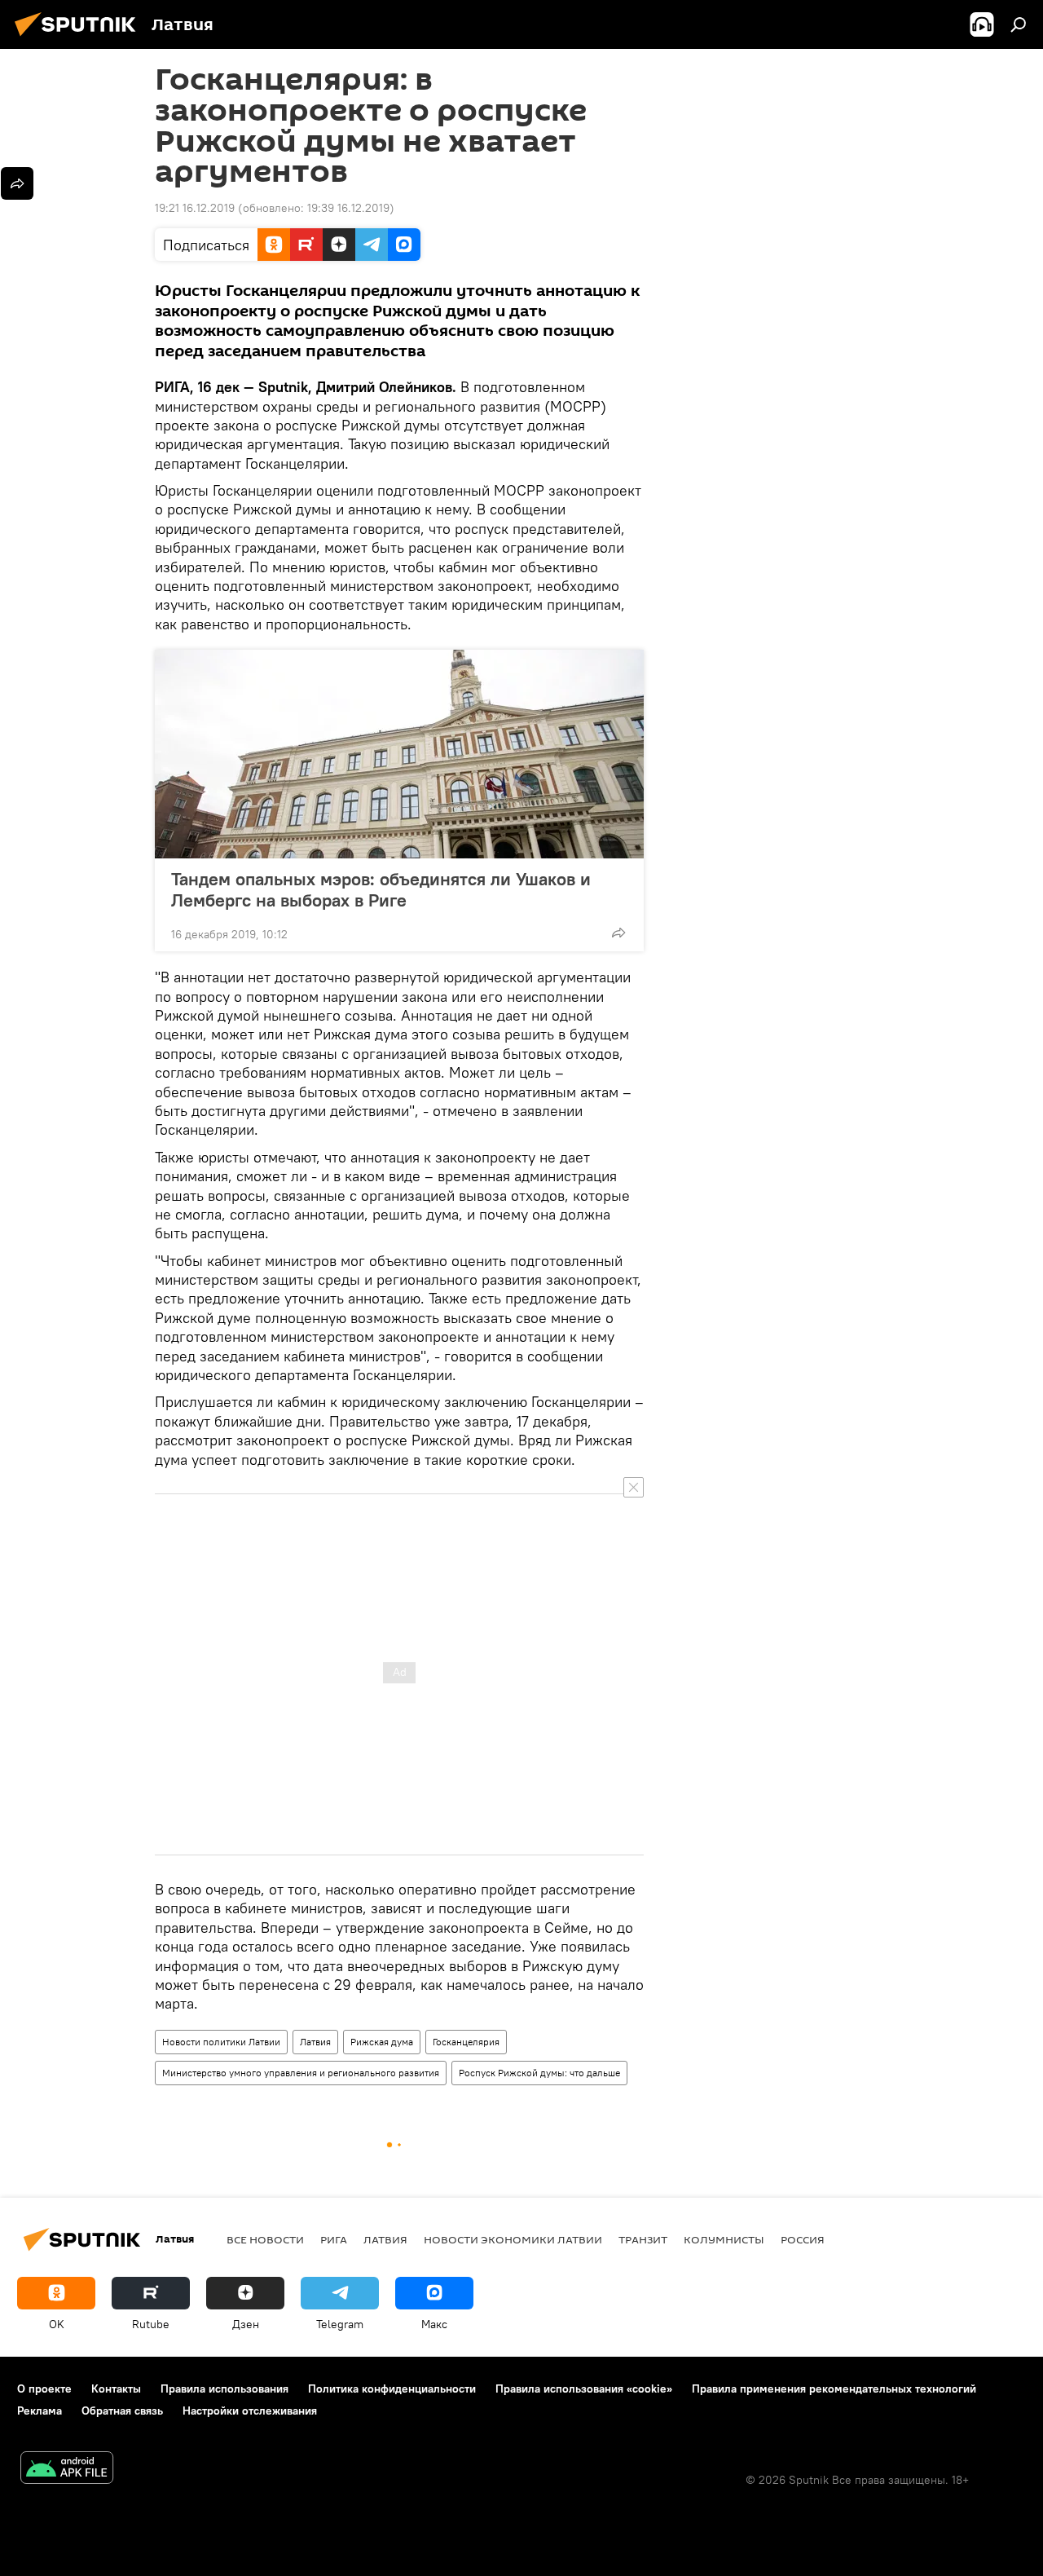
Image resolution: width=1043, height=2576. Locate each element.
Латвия (315, 2042)
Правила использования (224, 2389)
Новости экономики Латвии (513, 2239)
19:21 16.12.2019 (195, 208)
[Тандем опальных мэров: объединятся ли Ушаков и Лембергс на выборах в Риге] (399, 754)
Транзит (643, 2239)
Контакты (116, 2389)
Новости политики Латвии (221, 2042)
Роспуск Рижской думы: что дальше (539, 2073)
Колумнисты (724, 2239)
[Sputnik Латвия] (80, 38)
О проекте (44, 2389)
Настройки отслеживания (250, 2411)
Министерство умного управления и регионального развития (301, 2073)
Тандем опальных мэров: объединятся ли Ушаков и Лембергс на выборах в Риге (381, 889)
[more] (618, 933)
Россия (803, 2239)
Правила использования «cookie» (584, 2389)
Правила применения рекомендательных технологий (834, 2389)
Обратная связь (122, 2411)
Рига (334, 2239)
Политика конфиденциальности (392, 2389)
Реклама (40, 2411)
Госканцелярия (466, 2042)
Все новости (265, 2239)
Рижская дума (382, 2042)
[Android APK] (67, 2470)
